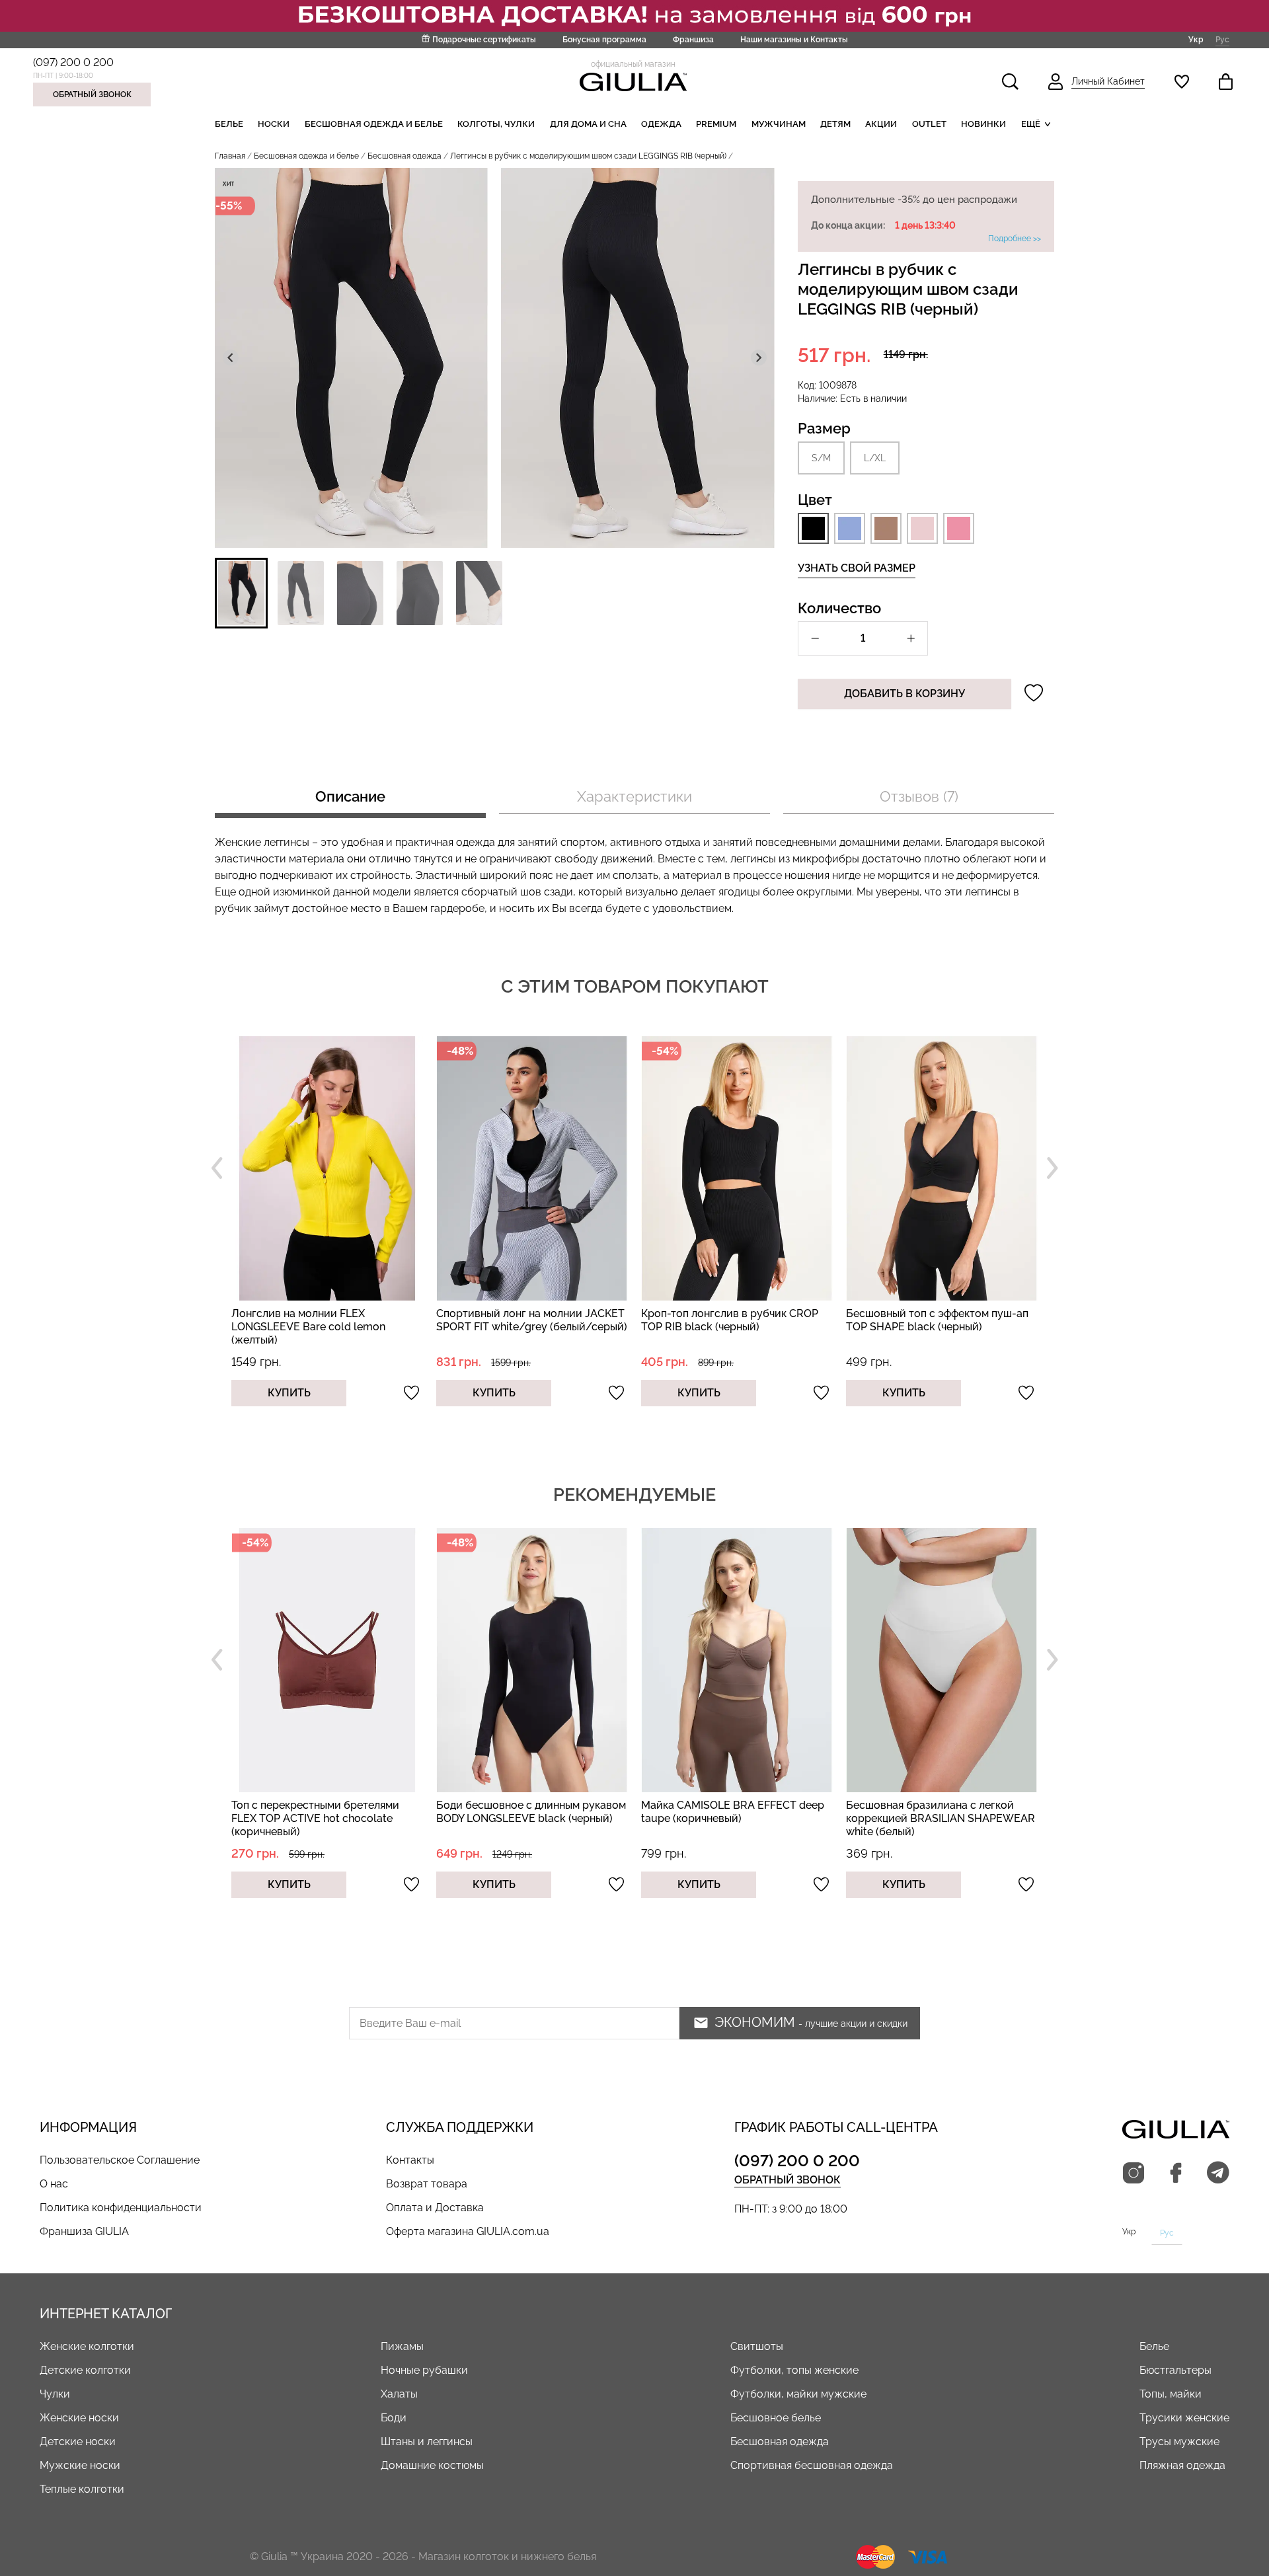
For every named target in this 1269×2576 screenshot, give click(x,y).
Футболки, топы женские (794, 2370)
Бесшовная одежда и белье (374, 124)
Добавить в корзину (904, 694)
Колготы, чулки (496, 124)
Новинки (983, 124)
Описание (350, 796)
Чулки (55, 2394)
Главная (230, 156)
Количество (839, 608)
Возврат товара (427, 2184)
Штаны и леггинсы (427, 2442)
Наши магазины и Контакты (794, 40)
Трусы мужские (1179, 2442)
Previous (217, 1168)
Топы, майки (1171, 2394)
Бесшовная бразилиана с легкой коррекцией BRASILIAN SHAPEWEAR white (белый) (736, 1818)
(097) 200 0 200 (73, 62)
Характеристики (634, 796)
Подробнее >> (1015, 239)
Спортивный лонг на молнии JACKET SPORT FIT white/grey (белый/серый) (327, 1320)
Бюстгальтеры (1175, 2370)
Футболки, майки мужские (798, 2394)
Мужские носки (80, 2465)
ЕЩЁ (1031, 124)
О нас (54, 2184)
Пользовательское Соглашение (120, 2160)
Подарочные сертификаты (484, 40)
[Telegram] (1218, 2174)
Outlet (929, 124)
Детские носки (78, 2442)
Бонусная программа (604, 40)
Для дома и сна (588, 124)
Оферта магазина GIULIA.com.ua (468, 2231)
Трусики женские (1184, 2418)
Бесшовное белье (776, 2418)
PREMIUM (716, 124)
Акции (881, 124)
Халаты (399, 2394)
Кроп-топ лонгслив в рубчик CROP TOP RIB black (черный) (525, 1320)
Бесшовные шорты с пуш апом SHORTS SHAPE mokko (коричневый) (941, 1812)
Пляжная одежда (1182, 2465)
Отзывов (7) (919, 796)
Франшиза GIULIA (84, 2231)
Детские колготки (85, 2370)
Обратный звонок (92, 95)
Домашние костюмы (432, 2465)
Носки (274, 124)
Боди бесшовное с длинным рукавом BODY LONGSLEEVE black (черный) (326, 1812)
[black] (813, 528)
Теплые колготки (82, 2489)
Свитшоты (757, 2346)
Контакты (410, 2160)
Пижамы (402, 2346)
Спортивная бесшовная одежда (812, 2465)
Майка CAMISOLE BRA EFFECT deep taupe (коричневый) (528, 1812)
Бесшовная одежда (404, 156)
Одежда (661, 124)
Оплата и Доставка (435, 2208)
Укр (1196, 39)
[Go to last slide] (231, 358)
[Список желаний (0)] (1182, 82)
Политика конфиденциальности (121, 2208)
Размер (824, 428)
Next (1052, 1168)
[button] (241, 593)
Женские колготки (87, 2346)
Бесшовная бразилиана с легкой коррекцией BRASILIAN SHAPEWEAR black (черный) (941, 1327)
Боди (394, 2418)
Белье (229, 124)
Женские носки (79, 2418)
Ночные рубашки (424, 2370)
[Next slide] (759, 358)
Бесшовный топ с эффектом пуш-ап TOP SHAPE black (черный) (732, 1320)
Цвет (815, 500)
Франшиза (693, 40)
